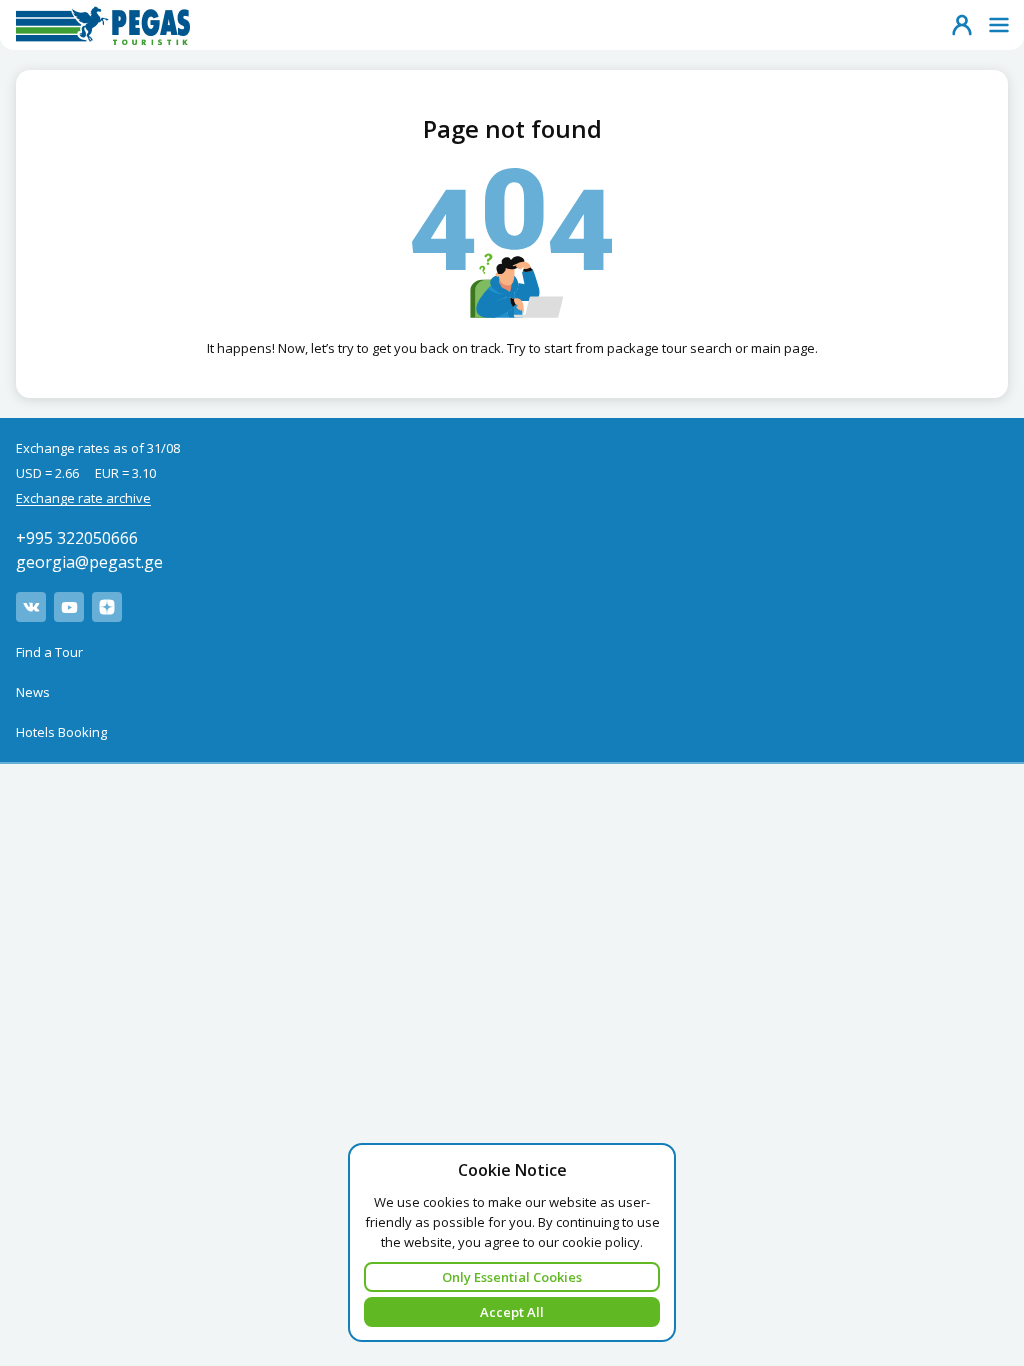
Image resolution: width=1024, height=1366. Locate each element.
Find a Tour (49, 652)
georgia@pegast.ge (89, 562)
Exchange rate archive (83, 498)
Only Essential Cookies (512, 1277)
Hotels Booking (61, 732)
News (33, 692)
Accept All (512, 1312)
